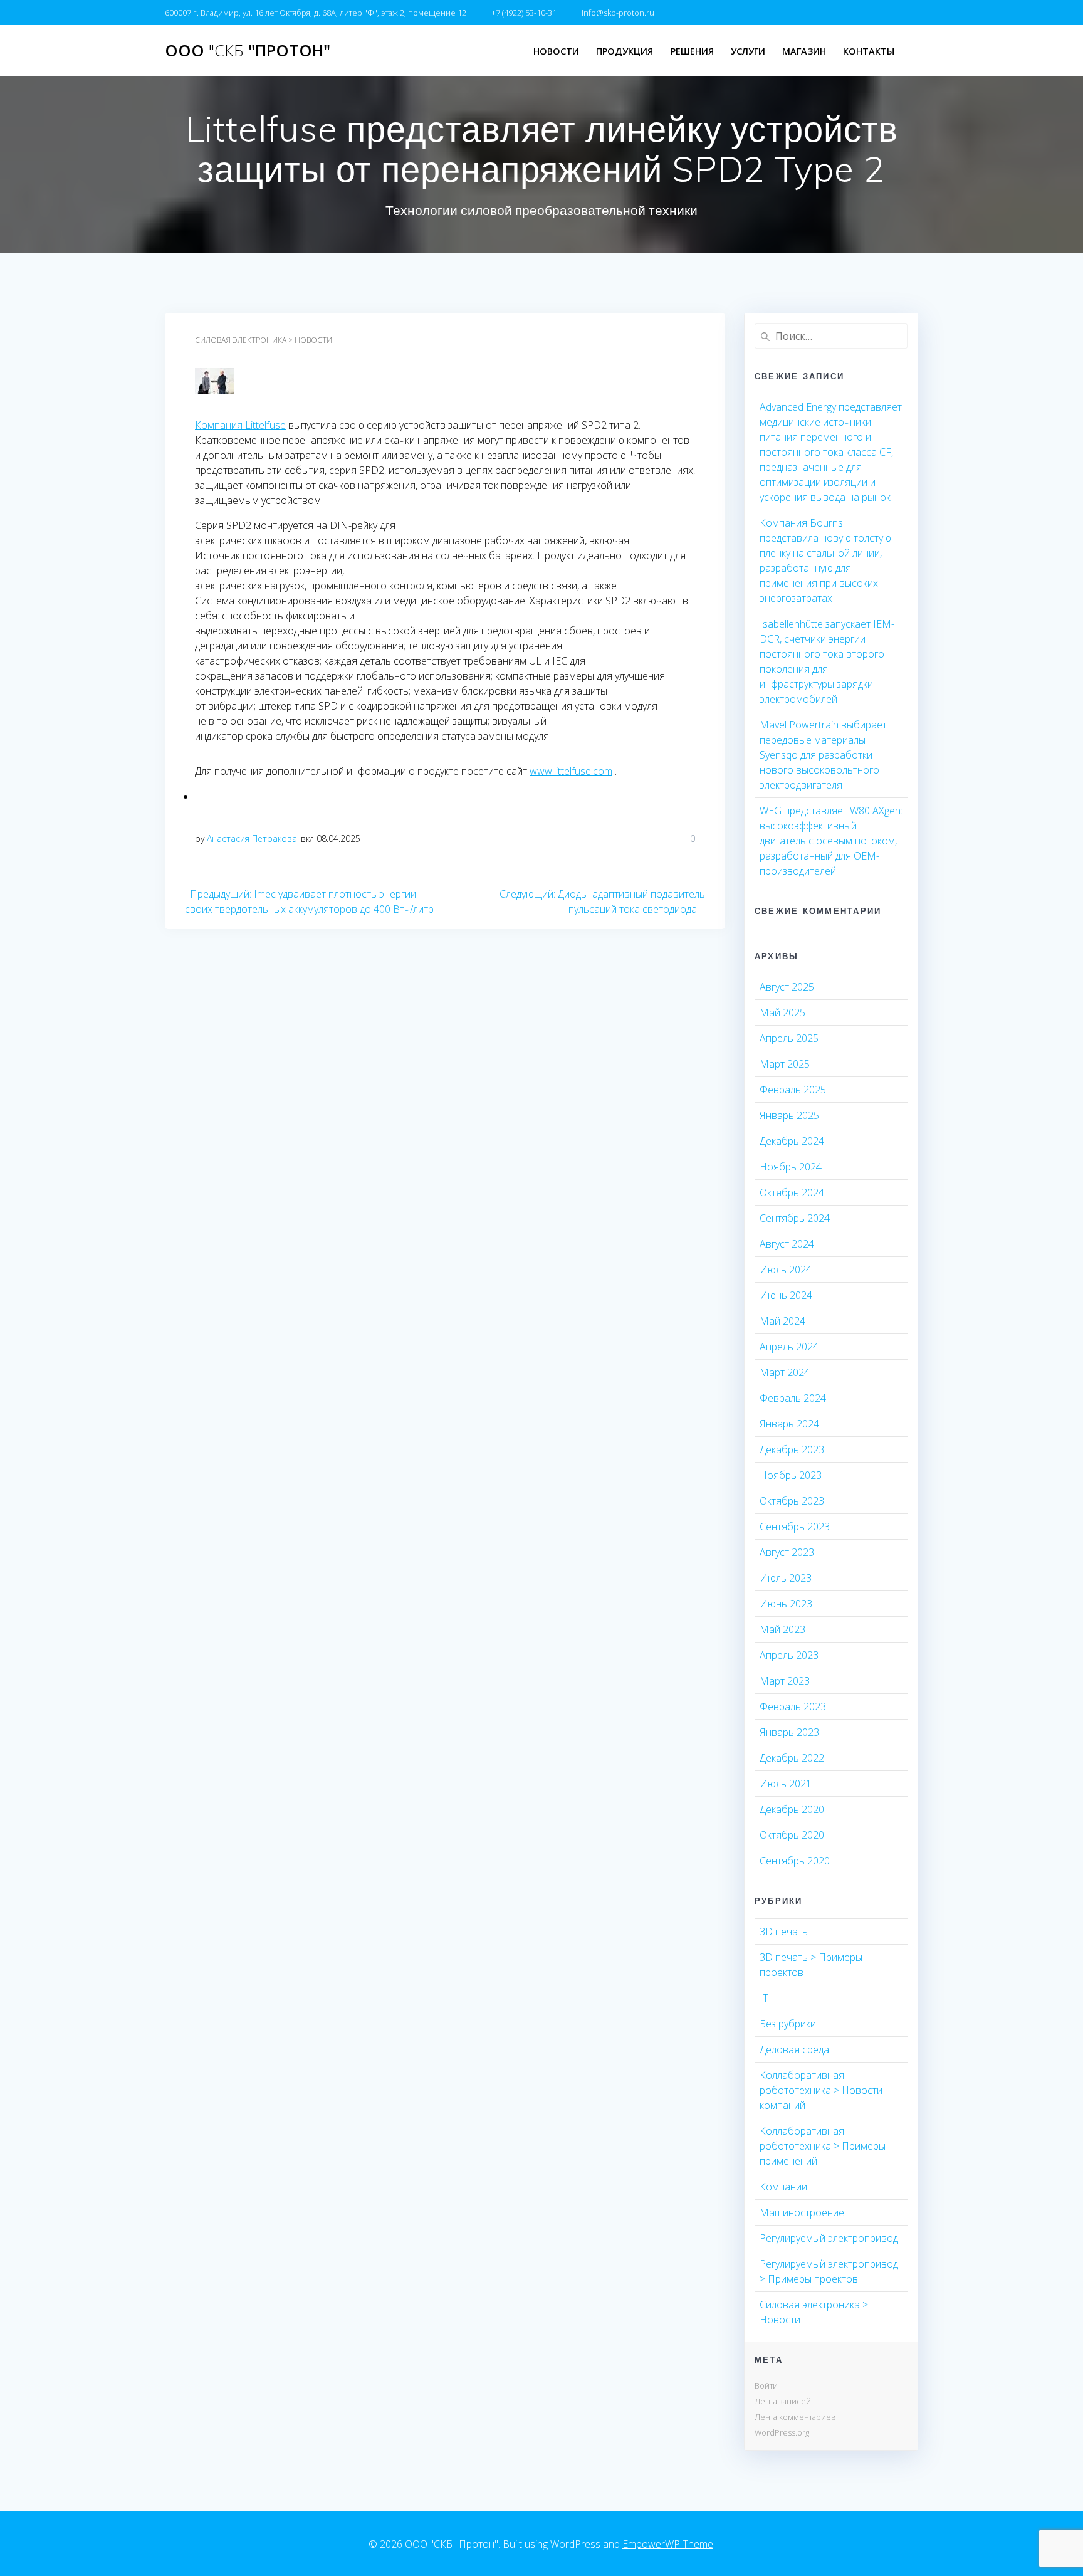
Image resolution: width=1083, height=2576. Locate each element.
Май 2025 (782, 1012)
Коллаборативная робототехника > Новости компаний (821, 2090)
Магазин (804, 51)
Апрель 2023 (789, 1655)
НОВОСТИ (556, 51)
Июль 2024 (786, 1270)
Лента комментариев (795, 2417)
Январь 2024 (789, 1424)
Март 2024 (785, 1372)
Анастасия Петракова (252, 839)
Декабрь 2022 (792, 1758)
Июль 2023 (786, 1578)
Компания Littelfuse (240, 425)
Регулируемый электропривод (829, 2238)
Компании (783, 2187)
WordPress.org (782, 2432)
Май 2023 (782, 1629)
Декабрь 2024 (792, 1141)
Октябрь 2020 (792, 1835)
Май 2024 (782, 1321)
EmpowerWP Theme (668, 2544)
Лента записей (783, 2401)
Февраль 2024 (793, 1398)
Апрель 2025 (789, 1038)
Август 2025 (787, 987)
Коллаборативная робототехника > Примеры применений (823, 2146)
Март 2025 (785, 1064)
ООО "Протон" (248, 51)
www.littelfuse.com (571, 771)
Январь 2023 (789, 1732)
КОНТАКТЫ (869, 51)
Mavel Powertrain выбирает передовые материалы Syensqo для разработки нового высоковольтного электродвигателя (823, 755)
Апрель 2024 (789, 1347)
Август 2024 (787, 1244)
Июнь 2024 (786, 1295)
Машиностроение (802, 2212)
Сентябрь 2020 (795, 1861)
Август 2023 (787, 1552)
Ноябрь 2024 (791, 1167)
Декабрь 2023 (792, 1449)
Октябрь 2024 (792, 1192)
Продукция (625, 51)
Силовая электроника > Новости (264, 340)
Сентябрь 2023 (795, 1527)
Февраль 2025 (793, 1090)
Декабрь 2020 (792, 1809)
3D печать (784, 1932)
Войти (766, 2385)
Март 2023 (785, 1681)
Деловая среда (794, 2049)
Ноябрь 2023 (791, 1475)
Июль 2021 (786, 1784)
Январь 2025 (789, 1115)
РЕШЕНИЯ (692, 51)
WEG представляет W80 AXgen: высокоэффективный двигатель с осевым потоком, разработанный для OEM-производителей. (831, 841)
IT (764, 1998)
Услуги (748, 51)
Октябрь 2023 (792, 1501)
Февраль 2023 (793, 1706)
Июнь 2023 (786, 1604)
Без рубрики (788, 2024)
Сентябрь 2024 (795, 1218)
